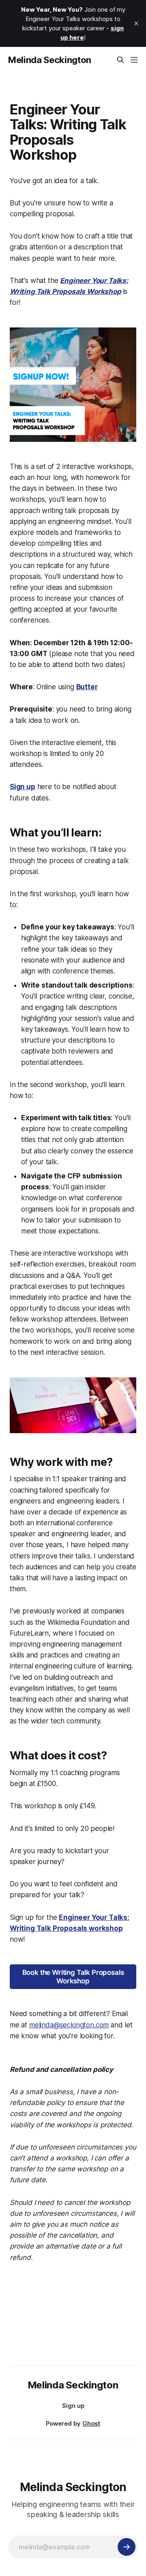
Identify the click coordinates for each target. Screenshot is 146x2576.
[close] (136, 23)
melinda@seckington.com (69, 2025)
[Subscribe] (127, 2547)
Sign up (73, 2406)
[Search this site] (120, 60)
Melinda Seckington (50, 60)
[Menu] (134, 60)
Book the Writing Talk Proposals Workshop (73, 1976)
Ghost (91, 2423)
